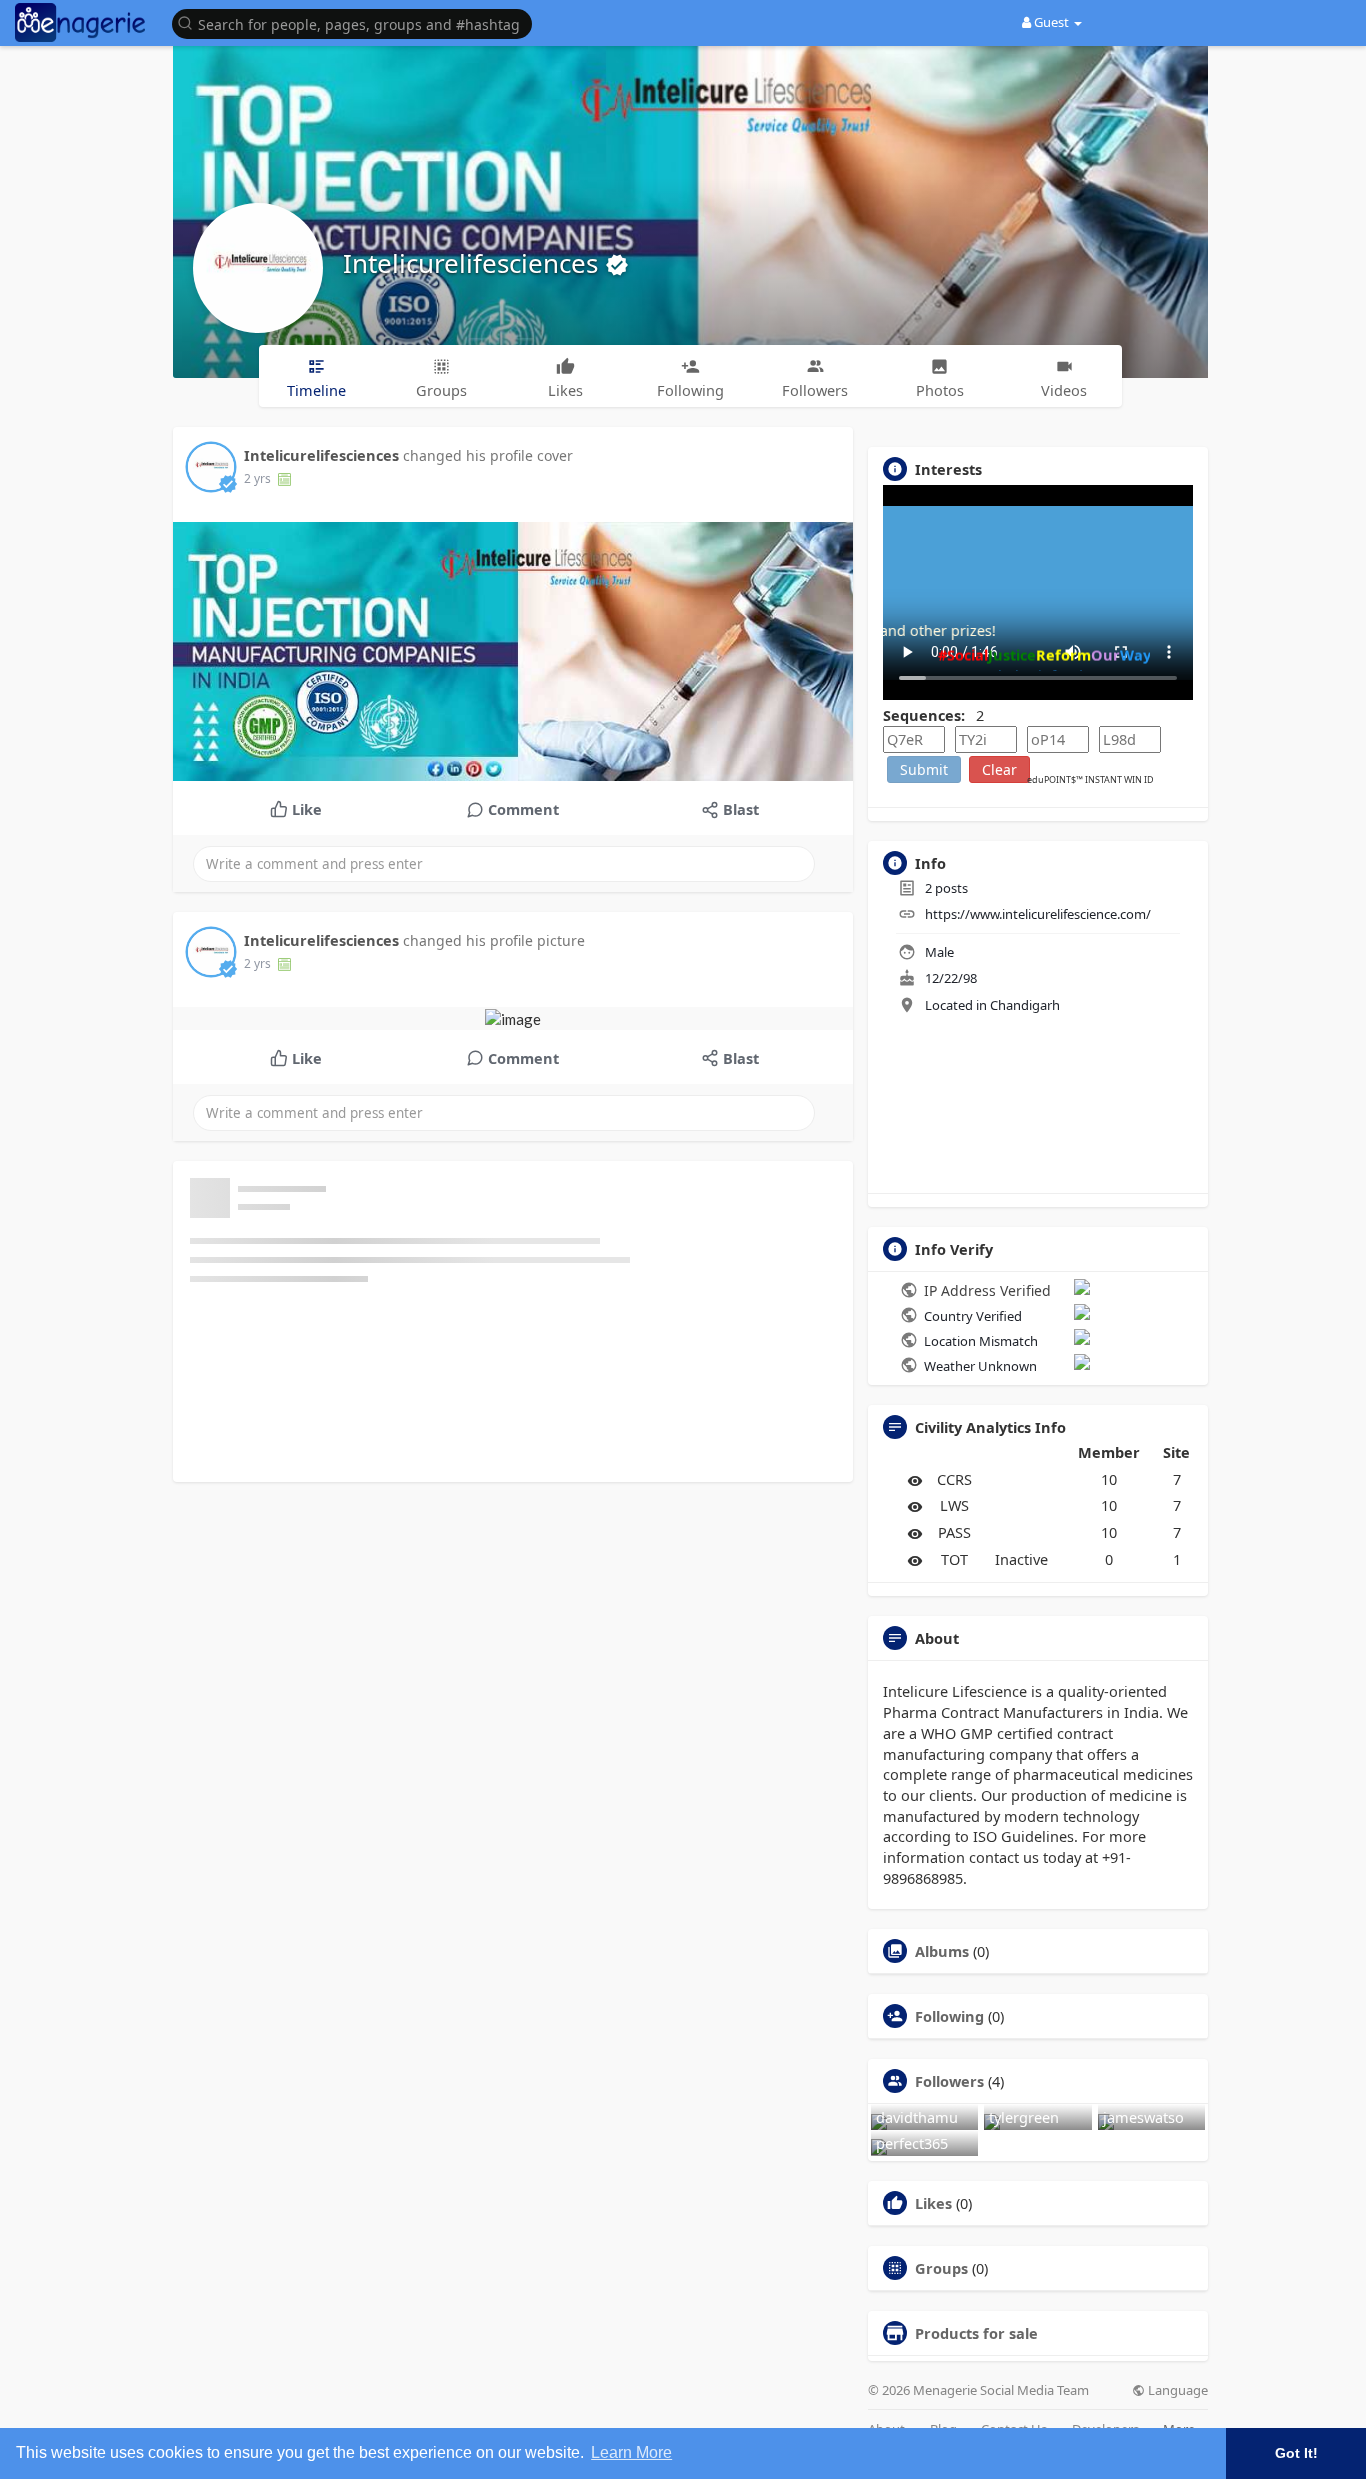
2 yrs (257, 478)
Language (1176, 2390)
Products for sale (976, 2333)
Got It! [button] (1296, 2453)
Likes (933, 2203)
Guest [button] (1051, 22)
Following (949, 2016)
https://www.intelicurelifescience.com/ (1038, 914)
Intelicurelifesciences (474, 263)
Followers (949, 2081)
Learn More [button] (631, 2452)
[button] (357, 22)
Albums (942, 1951)
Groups (941, 2268)
